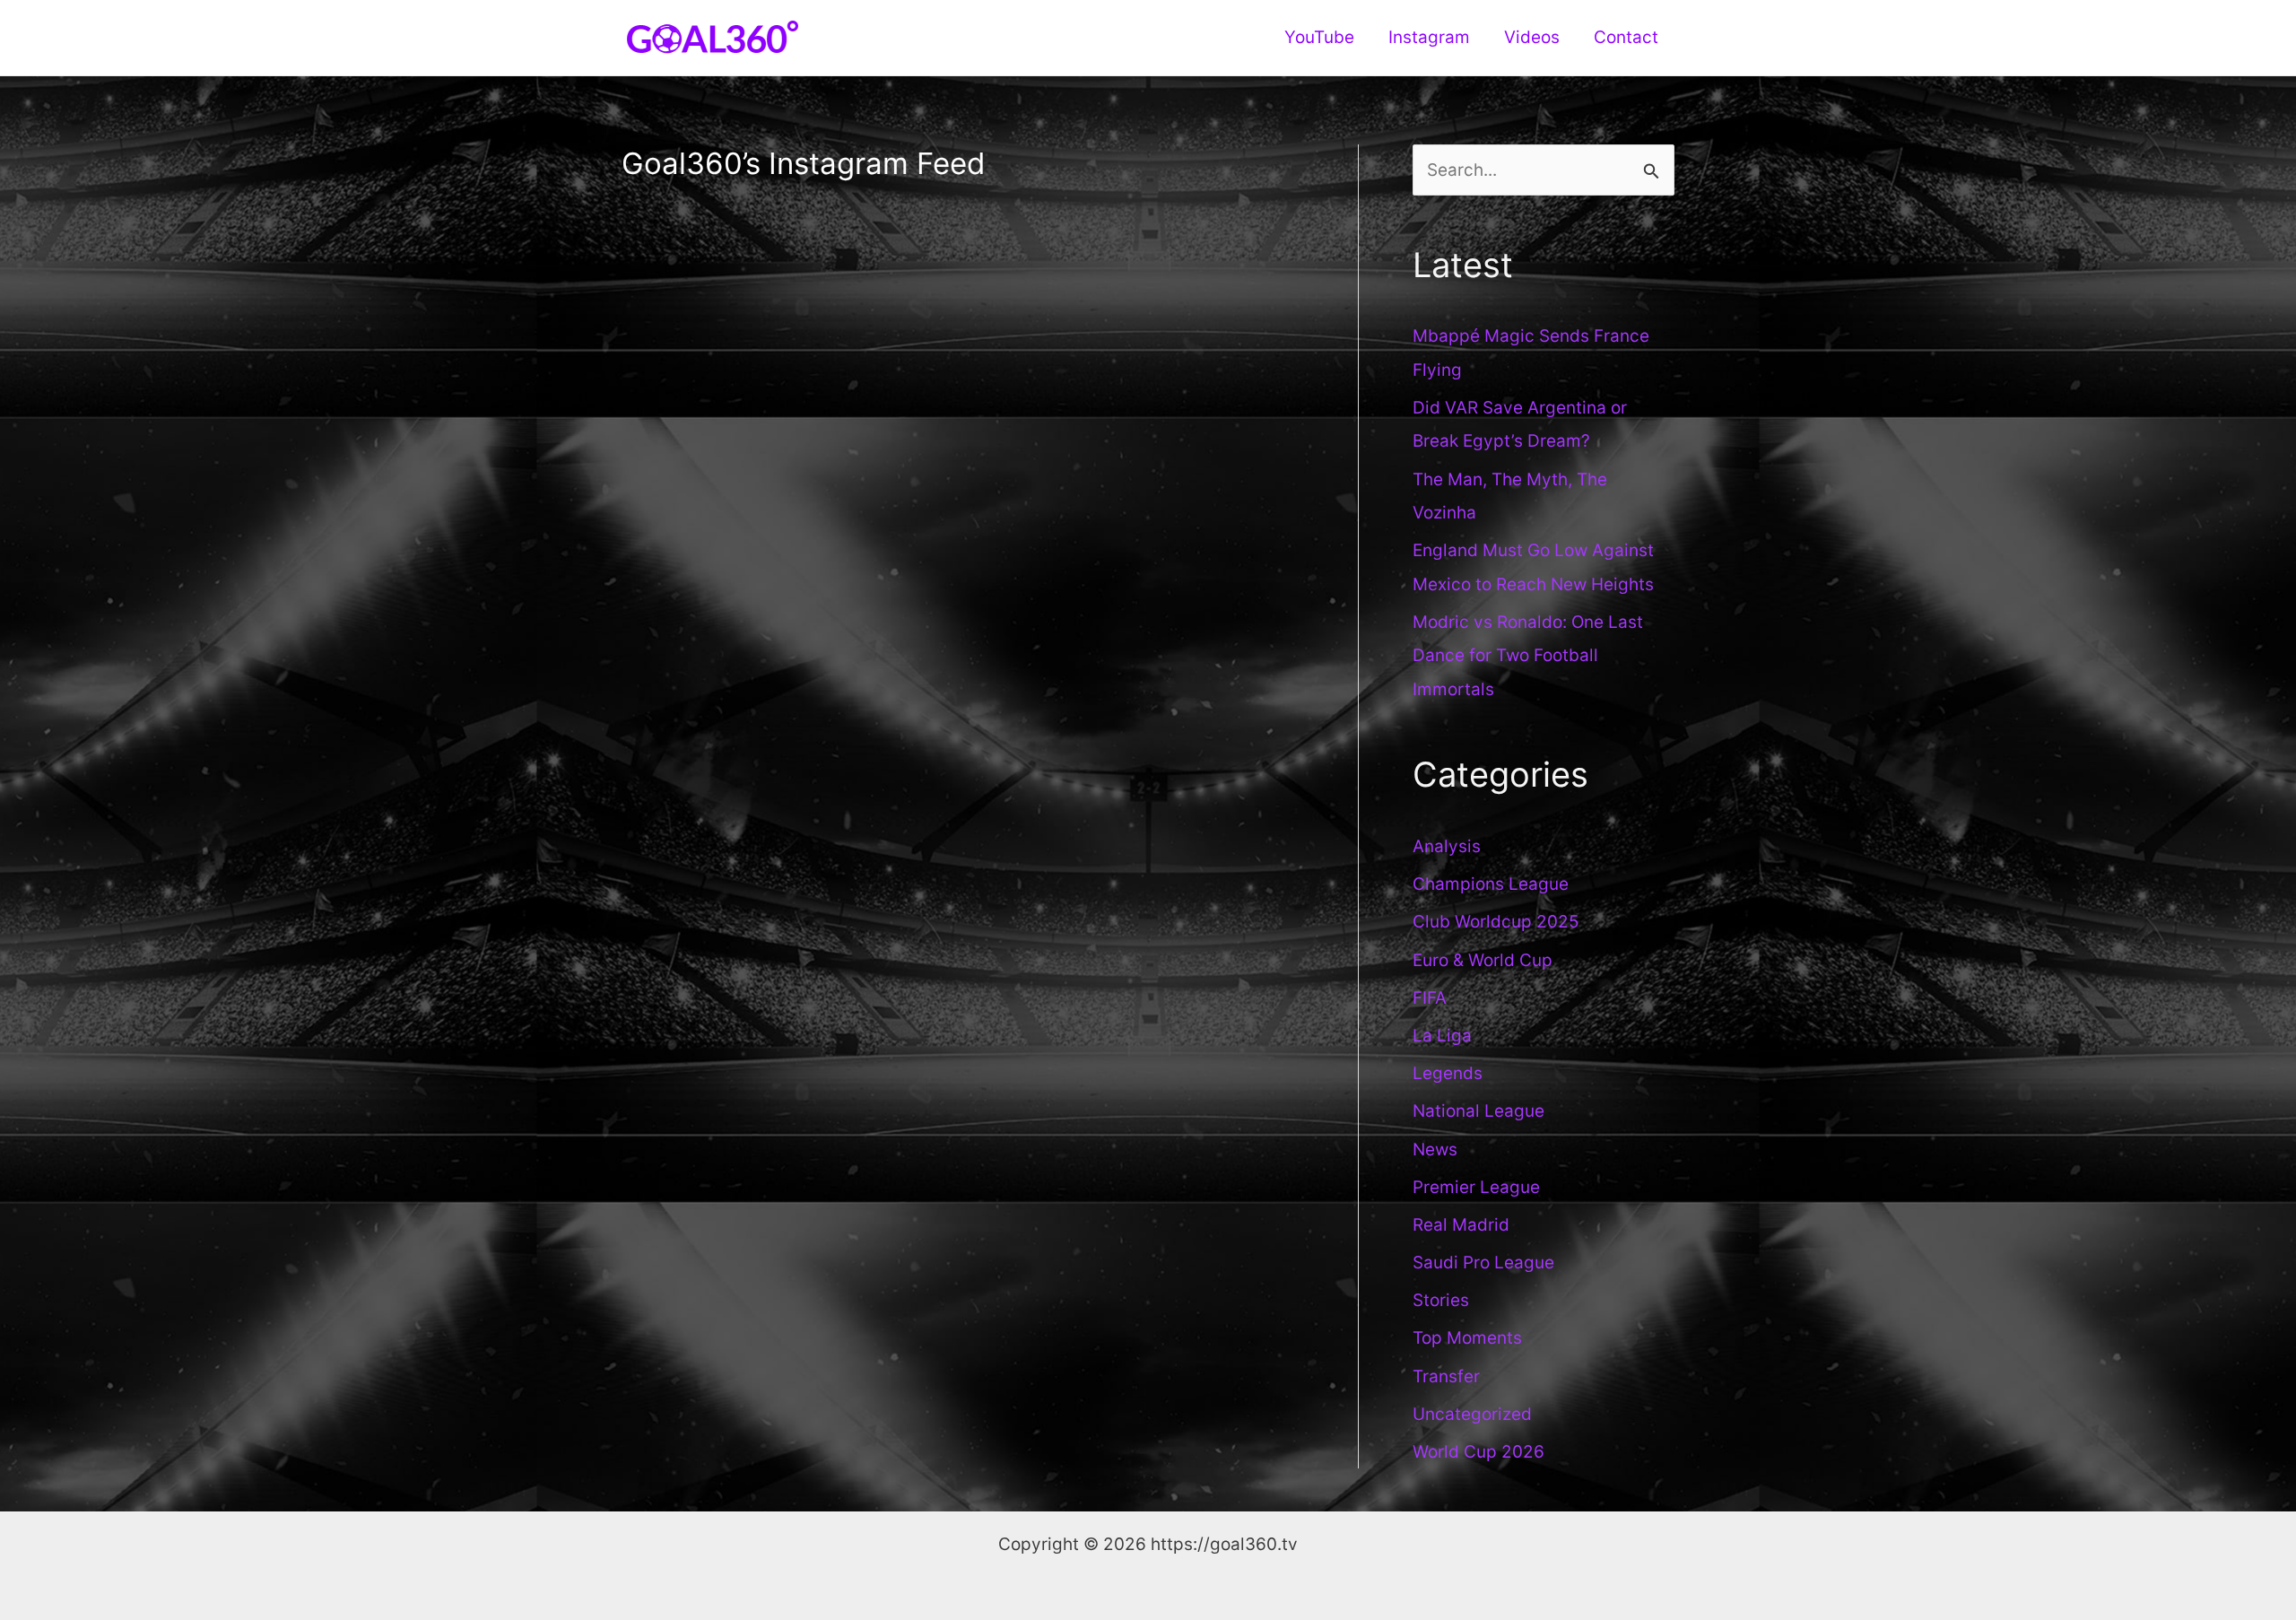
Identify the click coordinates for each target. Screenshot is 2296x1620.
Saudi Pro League (1483, 1263)
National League (1478, 1111)
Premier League (1476, 1187)
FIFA (1430, 998)
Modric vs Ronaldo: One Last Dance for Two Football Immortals (1528, 656)
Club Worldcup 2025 (1496, 922)
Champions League (1491, 884)
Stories (1441, 1300)
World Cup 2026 (1478, 1452)
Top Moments (1467, 1338)
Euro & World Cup (1483, 960)
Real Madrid (1461, 1225)
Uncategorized (1472, 1414)
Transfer (1446, 1376)
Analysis (1447, 846)
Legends (1448, 1073)
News (1435, 1150)
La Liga (1442, 1036)
